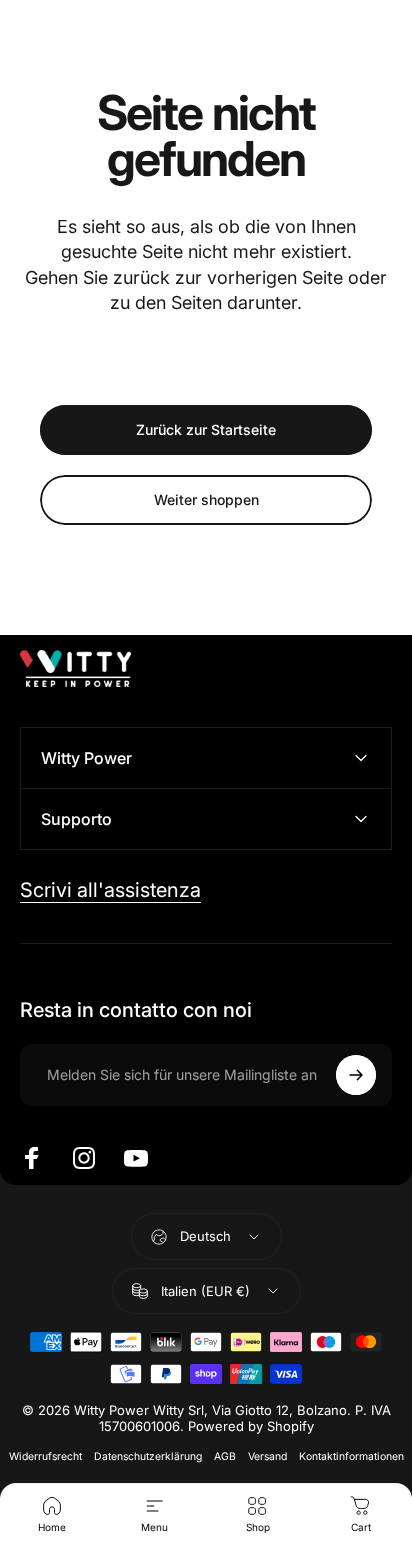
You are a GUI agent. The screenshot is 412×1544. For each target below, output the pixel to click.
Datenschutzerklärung (148, 1456)
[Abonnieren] (356, 1075)
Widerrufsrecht (45, 1456)
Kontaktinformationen (351, 1456)
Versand (267, 1456)
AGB (225, 1456)
